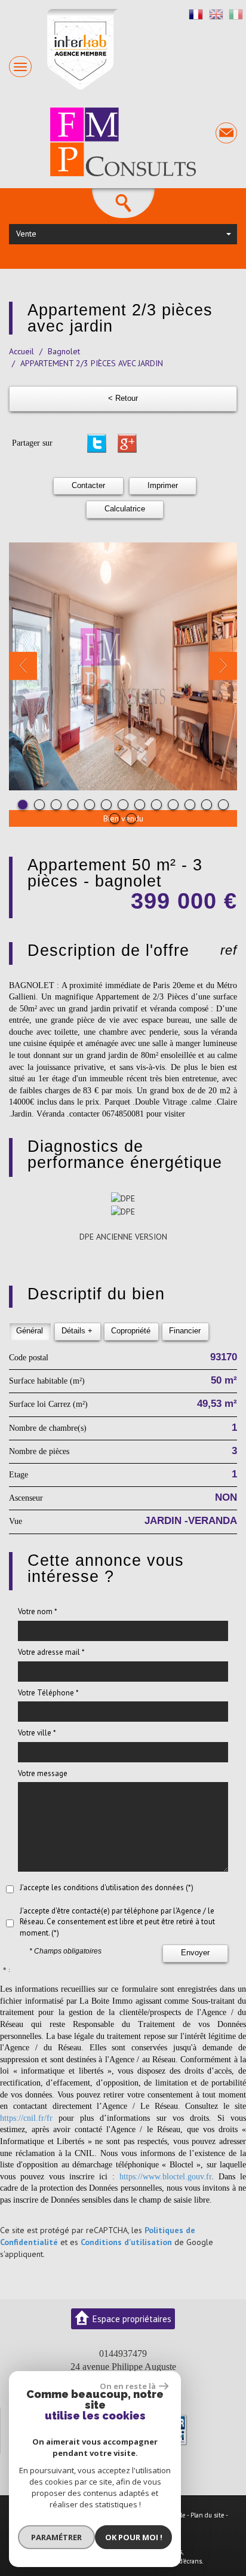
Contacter (88, 486)
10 (173, 805)
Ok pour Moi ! (134, 2537)
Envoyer (195, 1953)
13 (223, 805)
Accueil (21, 351)
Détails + (77, 1331)
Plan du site (207, 2515)
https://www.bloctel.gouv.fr (165, 2177)
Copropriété (131, 1331)
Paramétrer (56, 2537)
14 (115, 818)
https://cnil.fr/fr (26, 2118)
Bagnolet (64, 351)
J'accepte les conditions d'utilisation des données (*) (107, 1887)
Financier (185, 1331)
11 (190, 805)
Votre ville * (37, 1733)
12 (207, 805)
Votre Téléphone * (48, 1693)
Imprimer (163, 486)
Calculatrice (125, 509)
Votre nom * (38, 1611)
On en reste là (128, 2386)
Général (30, 1331)
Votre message (43, 1773)
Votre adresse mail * (51, 1652)
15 (131, 818)
